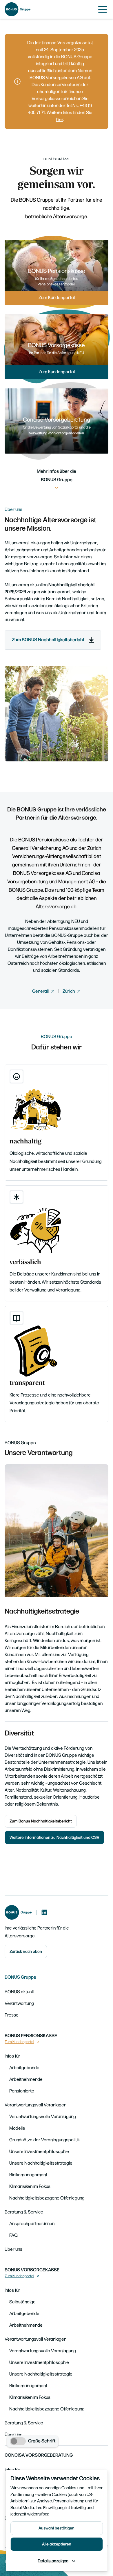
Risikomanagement (28, 2175)
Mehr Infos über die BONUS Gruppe (57, 476)
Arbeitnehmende (26, 2080)
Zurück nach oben (26, 1951)
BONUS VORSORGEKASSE (32, 2270)
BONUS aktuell (19, 1992)
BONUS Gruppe (20, 1977)
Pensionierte (22, 2091)
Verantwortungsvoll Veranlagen (35, 2105)
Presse (12, 2015)
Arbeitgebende (24, 2068)
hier (60, 120)
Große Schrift (42, 2441)
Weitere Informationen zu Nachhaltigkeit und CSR (54, 1837)
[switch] (18, 2441)
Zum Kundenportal (19, 2042)
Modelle (17, 2128)
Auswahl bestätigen (57, 2528)
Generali (40, 991)
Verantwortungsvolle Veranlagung (43, 2117)
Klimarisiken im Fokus (30, 2187)
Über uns (13, 2249)
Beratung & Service (24, 2212)
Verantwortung (19, 2004)
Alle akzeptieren (57, 2544)
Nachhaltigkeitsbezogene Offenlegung (47, 2198)
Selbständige (22, 2302)
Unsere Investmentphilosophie (39, 2152)
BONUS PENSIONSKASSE (31, 2036)
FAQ (13, 2235)
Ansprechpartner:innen (32, 2224)
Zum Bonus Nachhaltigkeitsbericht (41, 1821)
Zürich (69, 991)
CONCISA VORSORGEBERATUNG (39, 2455)
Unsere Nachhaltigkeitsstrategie (41, 2163)
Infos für (12, 2056)
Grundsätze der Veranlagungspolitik (44, 2140)
